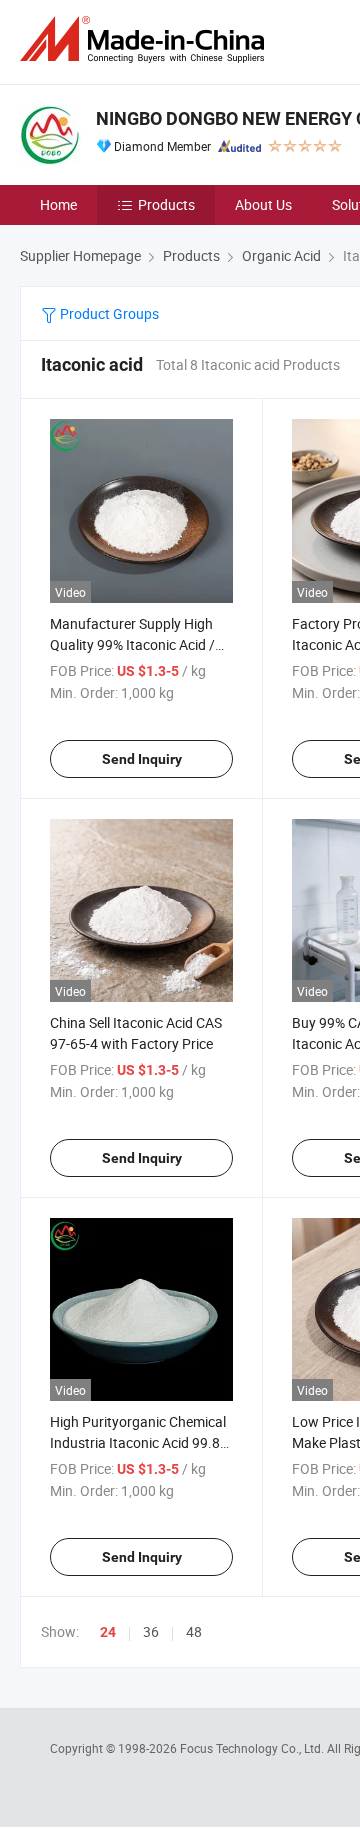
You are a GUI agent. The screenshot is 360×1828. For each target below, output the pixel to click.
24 (108, 1632)
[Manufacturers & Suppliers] (146, 39)
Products (166, 204)
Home (58, 204)
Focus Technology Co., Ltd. (253, 1748)
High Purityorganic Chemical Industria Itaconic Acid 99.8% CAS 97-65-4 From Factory (140, 1442)
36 (151, 1631)
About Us (263, 204)
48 (194, 1631)
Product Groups (108, 313)
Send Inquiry (142, 759)
